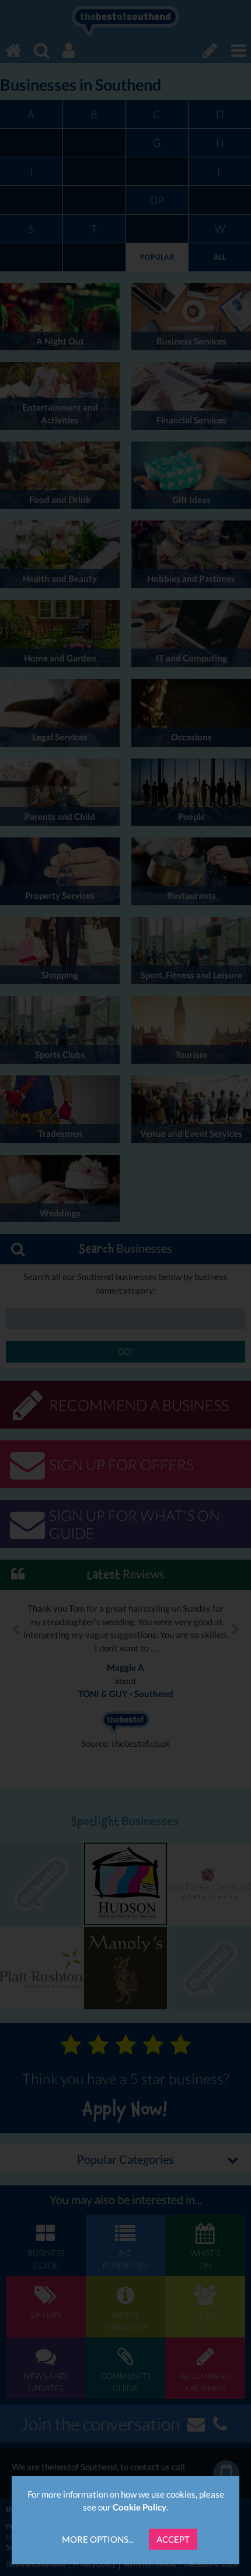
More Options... (98, 2539)
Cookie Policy (140, 2507)
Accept (173, 2539)
